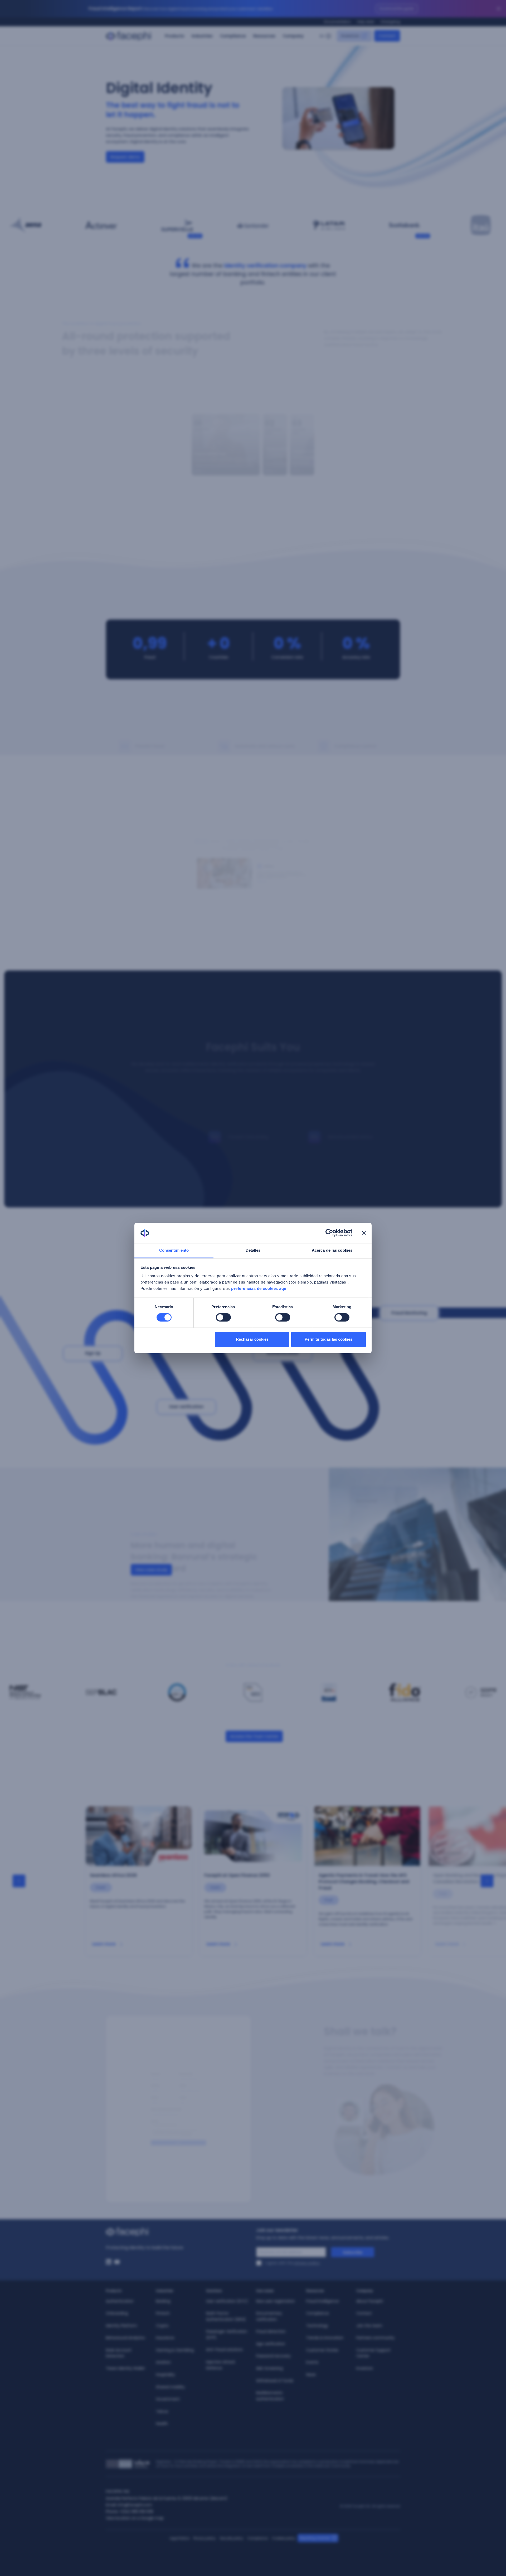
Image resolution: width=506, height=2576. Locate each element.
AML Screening (269, 2368)
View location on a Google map (135, 2518)
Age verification (271, 2344)
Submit (178, 2157)
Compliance (233, 36)
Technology (317, 2326)
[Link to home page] (178, 2232)
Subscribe (353, 2252)
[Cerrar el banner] (364, 1233)
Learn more (104, 1944)
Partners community (375, 2338)
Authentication (283, 1353)
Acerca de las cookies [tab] (332, 1250)
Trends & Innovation (325, 2338)
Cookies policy (284, 2538)
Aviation (163, 2362)
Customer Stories (322, 2350)
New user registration (276, 2301)
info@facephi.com (135, 2505)
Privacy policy (205, 2538)
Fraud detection (271, 2331)
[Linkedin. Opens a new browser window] (109, 2262)
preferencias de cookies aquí (259, 1288)
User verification (186, 1407)
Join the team (369, 2326)
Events (312, 2362)
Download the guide (397, 9)
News (311, 2375)
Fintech (163, 2313)
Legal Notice (179, 2538)
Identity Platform (121, 2326)
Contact (364, 2313)
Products (175, 36)
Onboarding (117, 2313)
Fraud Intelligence (323, 2301)
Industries (202, 36)
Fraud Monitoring (409, 1313)
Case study (119, 236)
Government (168, 2399)
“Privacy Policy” (190, 2146)
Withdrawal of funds (275, 2381)
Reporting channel (315, 2538)
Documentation (337, 22)
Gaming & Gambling (175, 2350)
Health (162, 2424)
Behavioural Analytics (125, 2338)
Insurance (165, 2338)
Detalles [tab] (253, 1250)
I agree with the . (293, 2263)
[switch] (223, 1317)
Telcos (162, 2411)
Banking (163, 2301)
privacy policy (307, 2263)
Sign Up (93, 1353)
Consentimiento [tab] (174, 1250)
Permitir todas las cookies (329, 1339)
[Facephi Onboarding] (253, 1091)
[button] (214, 445)
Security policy (232, 2538)
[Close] (499, 9)
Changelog (390, 22)
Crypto (162, 2326)
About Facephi (370, 2301)
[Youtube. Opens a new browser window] (117, 2262)
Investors (365, 2368)
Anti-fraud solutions (224, 2350)
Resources (264, 36)
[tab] (221, 846)
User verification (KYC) (227, 2301)
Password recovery (273, 2356)
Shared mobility (170, 2387)
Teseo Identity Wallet (125, 2368)
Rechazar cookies (252, 1339)
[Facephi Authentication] (253, 1114)
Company (293, 36)
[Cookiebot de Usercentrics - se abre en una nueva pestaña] (329, 1233)
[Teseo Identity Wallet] (352, 1114)
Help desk (366, 22)
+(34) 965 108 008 (136, 2511)
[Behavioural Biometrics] (352, 1091)
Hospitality (166, 2375)
